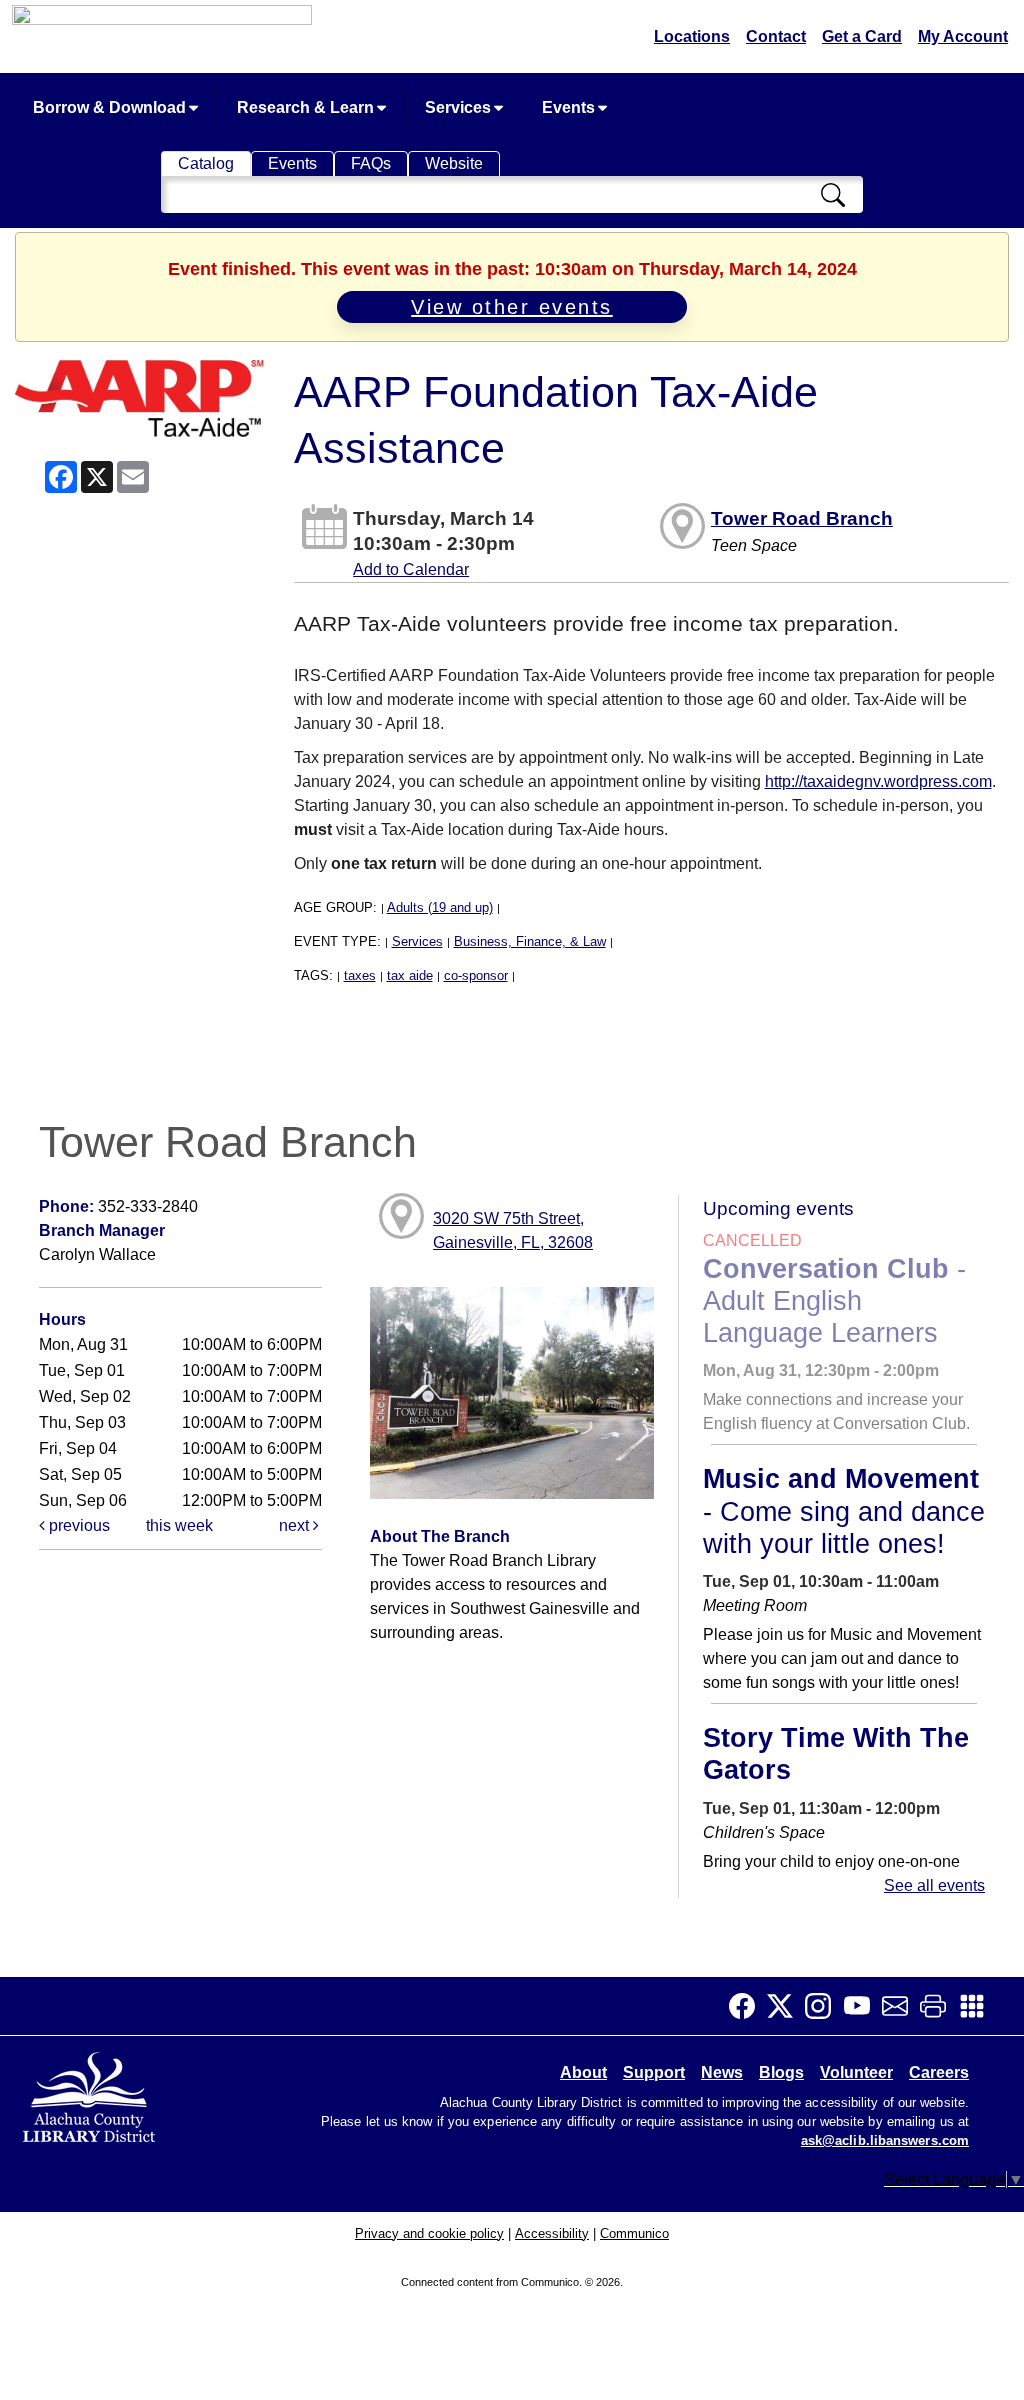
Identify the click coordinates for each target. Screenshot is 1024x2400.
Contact (776, 36)
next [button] (296, 1525)
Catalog (206, 163)
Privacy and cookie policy (429, 2233)
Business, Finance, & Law (530, 941)
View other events (512, 307)
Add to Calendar (411, 569)
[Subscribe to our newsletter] (901, 2006)
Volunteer (856, 2072)
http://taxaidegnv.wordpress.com (878, 781)
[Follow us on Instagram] (824, 2006)
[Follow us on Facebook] (748, 2006)
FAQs (371, 163)
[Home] (91, 2093)
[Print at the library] (939, 2006)
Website (454, 163)
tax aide (410, 975)
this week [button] (179, 1525)
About (583, 2072)
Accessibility (552, 2233)
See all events (934, 1885)
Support (654, 2072)
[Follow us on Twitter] (786, 2006)
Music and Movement (844, 1511)
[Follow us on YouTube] (863, 2006)
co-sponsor (476, 975)
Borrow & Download (111, 107)
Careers (939, 2072)
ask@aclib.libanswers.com (885, 2141)
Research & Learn (307, 107)
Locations (692, 36)
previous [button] (77, 1525)
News (722, 2072)
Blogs (781, 2072)
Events (570, 107)
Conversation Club (834, 1301)
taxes (360, 975)
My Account (963, 36)
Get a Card (862, 36)
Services (460, 107)
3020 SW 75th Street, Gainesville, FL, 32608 (513, 1230)
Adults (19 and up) (440, 907)
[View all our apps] (978, 2006)
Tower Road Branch (802, 518)
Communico (634, 2233)
